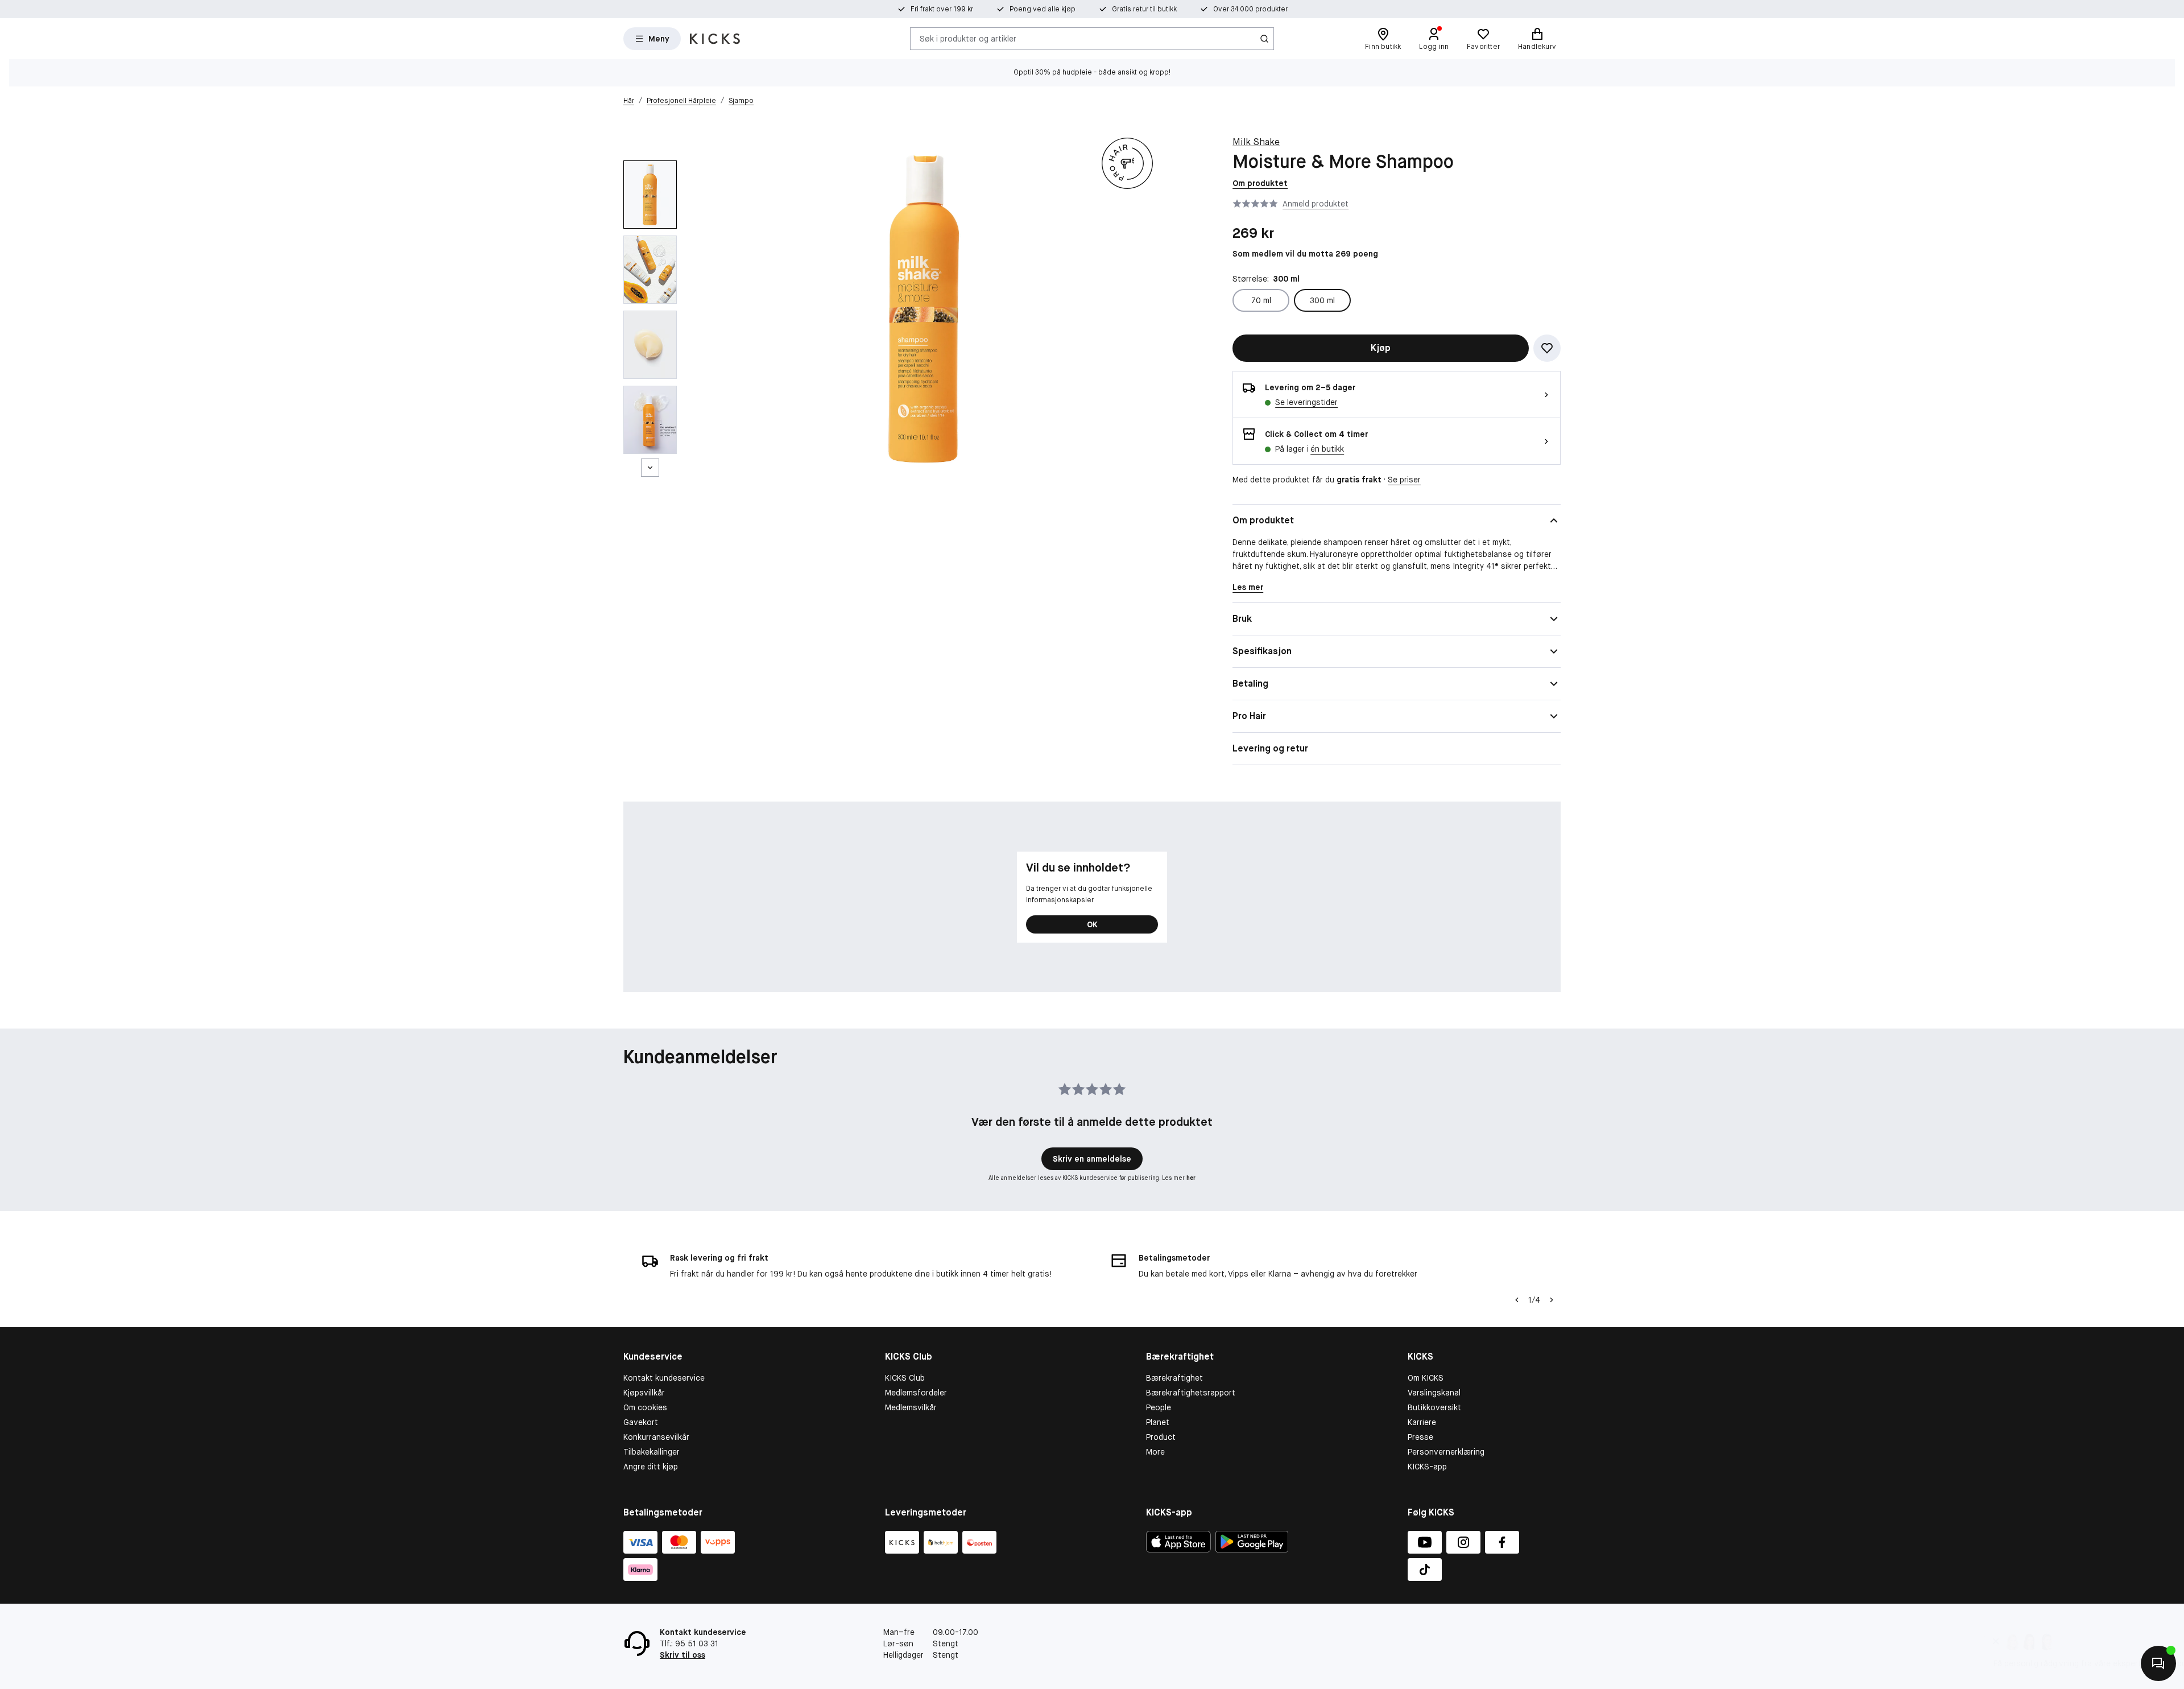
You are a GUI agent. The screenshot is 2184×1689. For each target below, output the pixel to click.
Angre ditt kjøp (651, 1467)
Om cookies (645, 1407)
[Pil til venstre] (1516, 1300)
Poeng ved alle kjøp (1043, 9)
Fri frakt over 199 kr (942, 9)
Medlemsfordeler (916, 1393)
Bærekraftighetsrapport (1191, 1393)
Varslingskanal (1434, 1393)
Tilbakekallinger (652, 1452)
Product (1161, 1437)
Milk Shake (1256, 142)
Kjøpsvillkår (644, 1393)
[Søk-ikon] (1264, 39)
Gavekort (641, 1422)
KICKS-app (1427, 1467)
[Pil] (1552, 1300)
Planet (1158, 1422)
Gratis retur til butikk (1144, 9)
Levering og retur (1270, 748)
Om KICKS (1426, 1378)
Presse (1420, 1437)
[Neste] (650, 468)
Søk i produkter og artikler (968, 38)
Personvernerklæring (1446, 1452)
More (1155, 1452)
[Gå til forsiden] (715, 39)
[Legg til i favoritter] (1547, 348)
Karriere (1422, 1422)
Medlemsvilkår (911, 1407)
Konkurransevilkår (656, 1437)
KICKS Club (905, 1378)
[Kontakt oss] (2158, 1663)
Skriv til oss (682, 1655)
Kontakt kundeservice (664, 1378)
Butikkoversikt (1434, 1407)
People (1159, 1407)
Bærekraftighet (1174, 1378)
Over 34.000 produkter (1250, 9)
